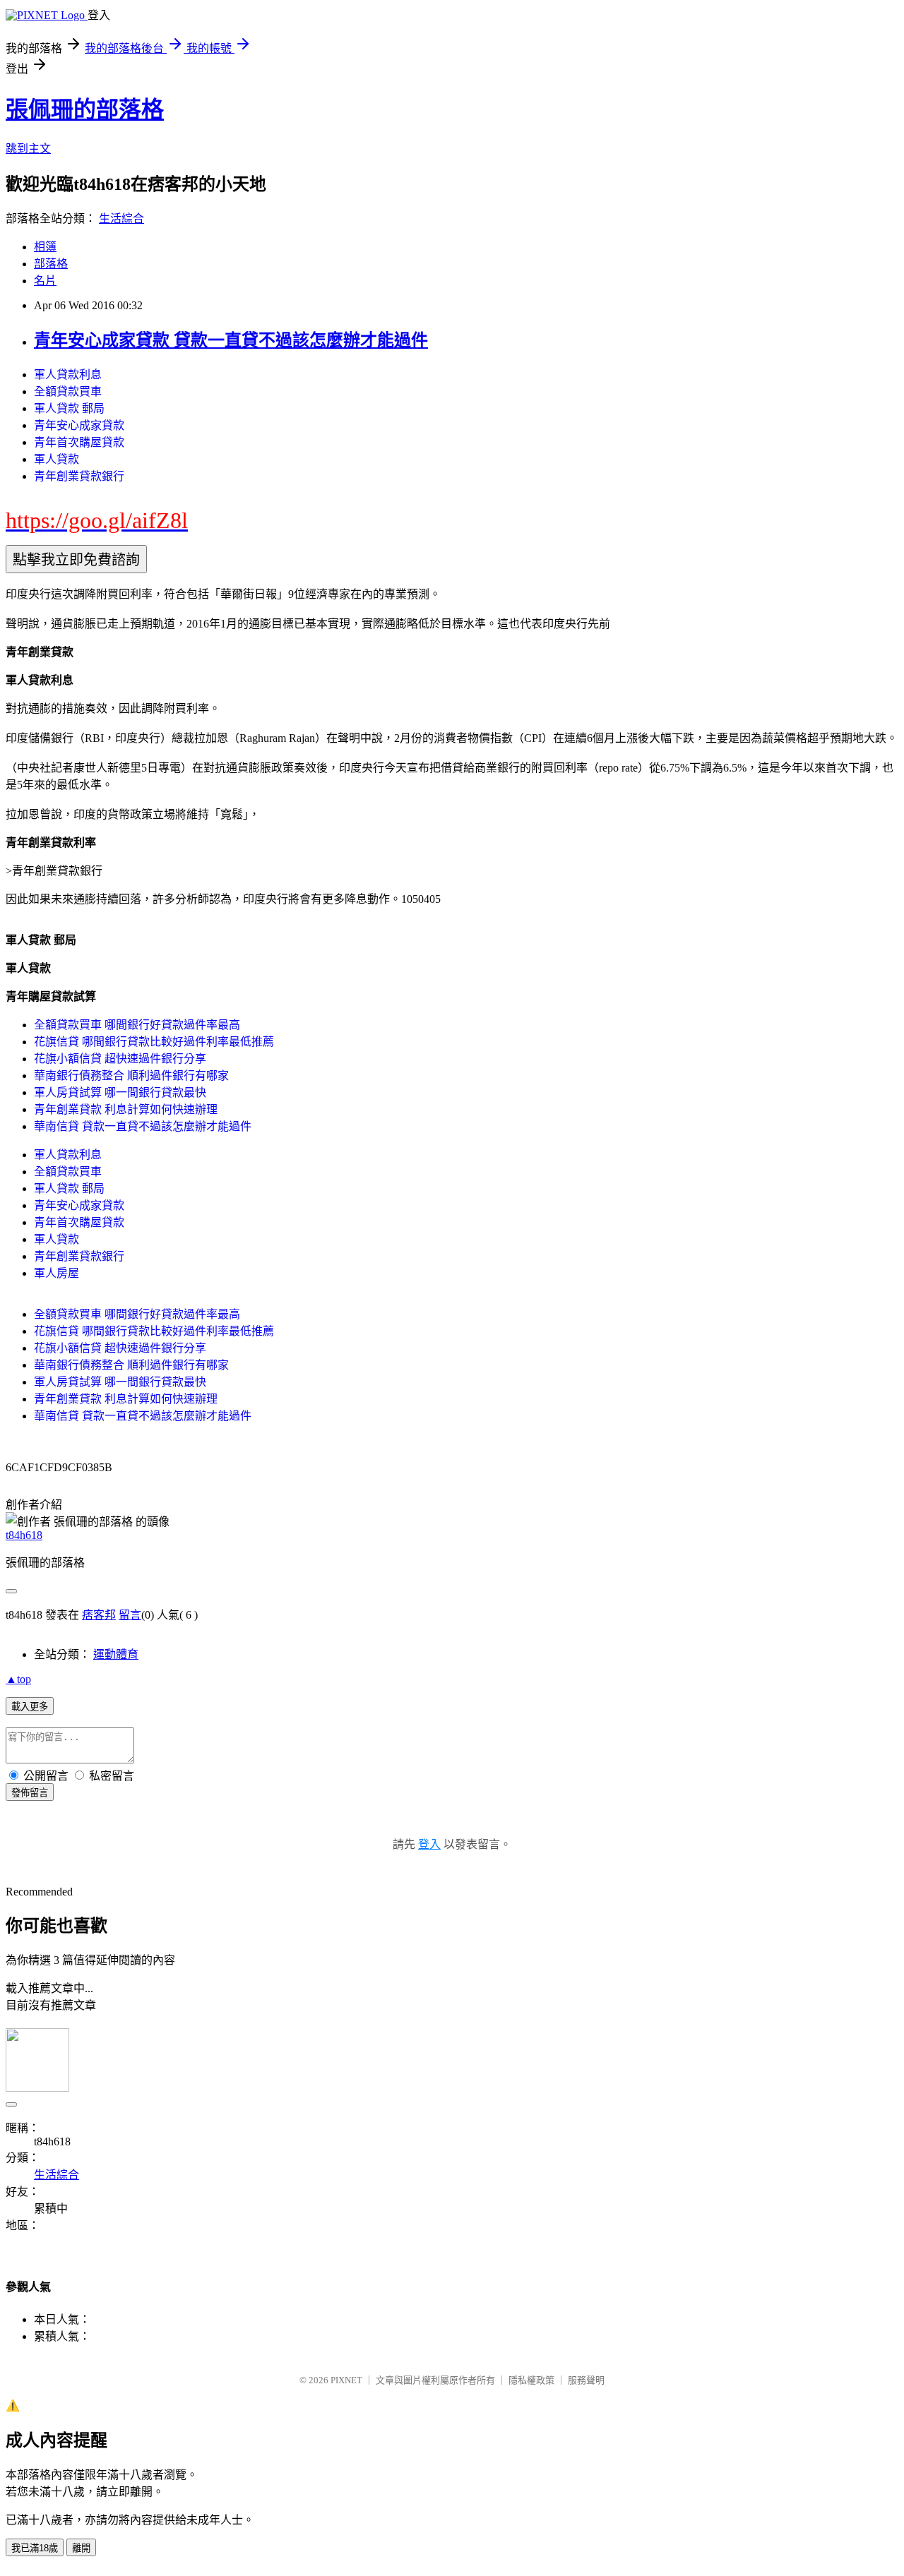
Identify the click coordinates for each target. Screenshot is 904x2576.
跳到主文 (28, 149)
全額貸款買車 (68, 391)
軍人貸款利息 (68, 375)
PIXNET (346, 2380)
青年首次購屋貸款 (79, 442)
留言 (130, 1615)
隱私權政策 (531, 2380)
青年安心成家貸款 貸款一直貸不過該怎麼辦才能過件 (231, 340)
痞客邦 (99, 1615)
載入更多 (30, 1707)
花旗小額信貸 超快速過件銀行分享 (120, 1059)
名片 (45, 281)
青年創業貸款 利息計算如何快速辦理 (126, 1109)
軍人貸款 (56, 459)
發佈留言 (30, 1793)
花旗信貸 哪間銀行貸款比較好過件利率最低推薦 (154, 1042)
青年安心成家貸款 (79, 425)
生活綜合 (121, 218)
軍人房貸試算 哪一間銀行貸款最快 (120, 1092)
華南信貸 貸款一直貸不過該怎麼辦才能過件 (143, 1126)
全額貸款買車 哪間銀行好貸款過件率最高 (137, 1025)
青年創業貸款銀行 (79, 476)
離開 (81, 2548)
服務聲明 (586, 2380)
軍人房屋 (56, 1273)
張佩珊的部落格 (85, 109)
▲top (18, 1679)
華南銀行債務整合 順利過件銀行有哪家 (131, 1076)
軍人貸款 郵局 (69, 408)
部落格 (51, 264)
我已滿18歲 (35, 2548)
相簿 (45, 247)
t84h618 (24, 1535)
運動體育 (116, 1654)
